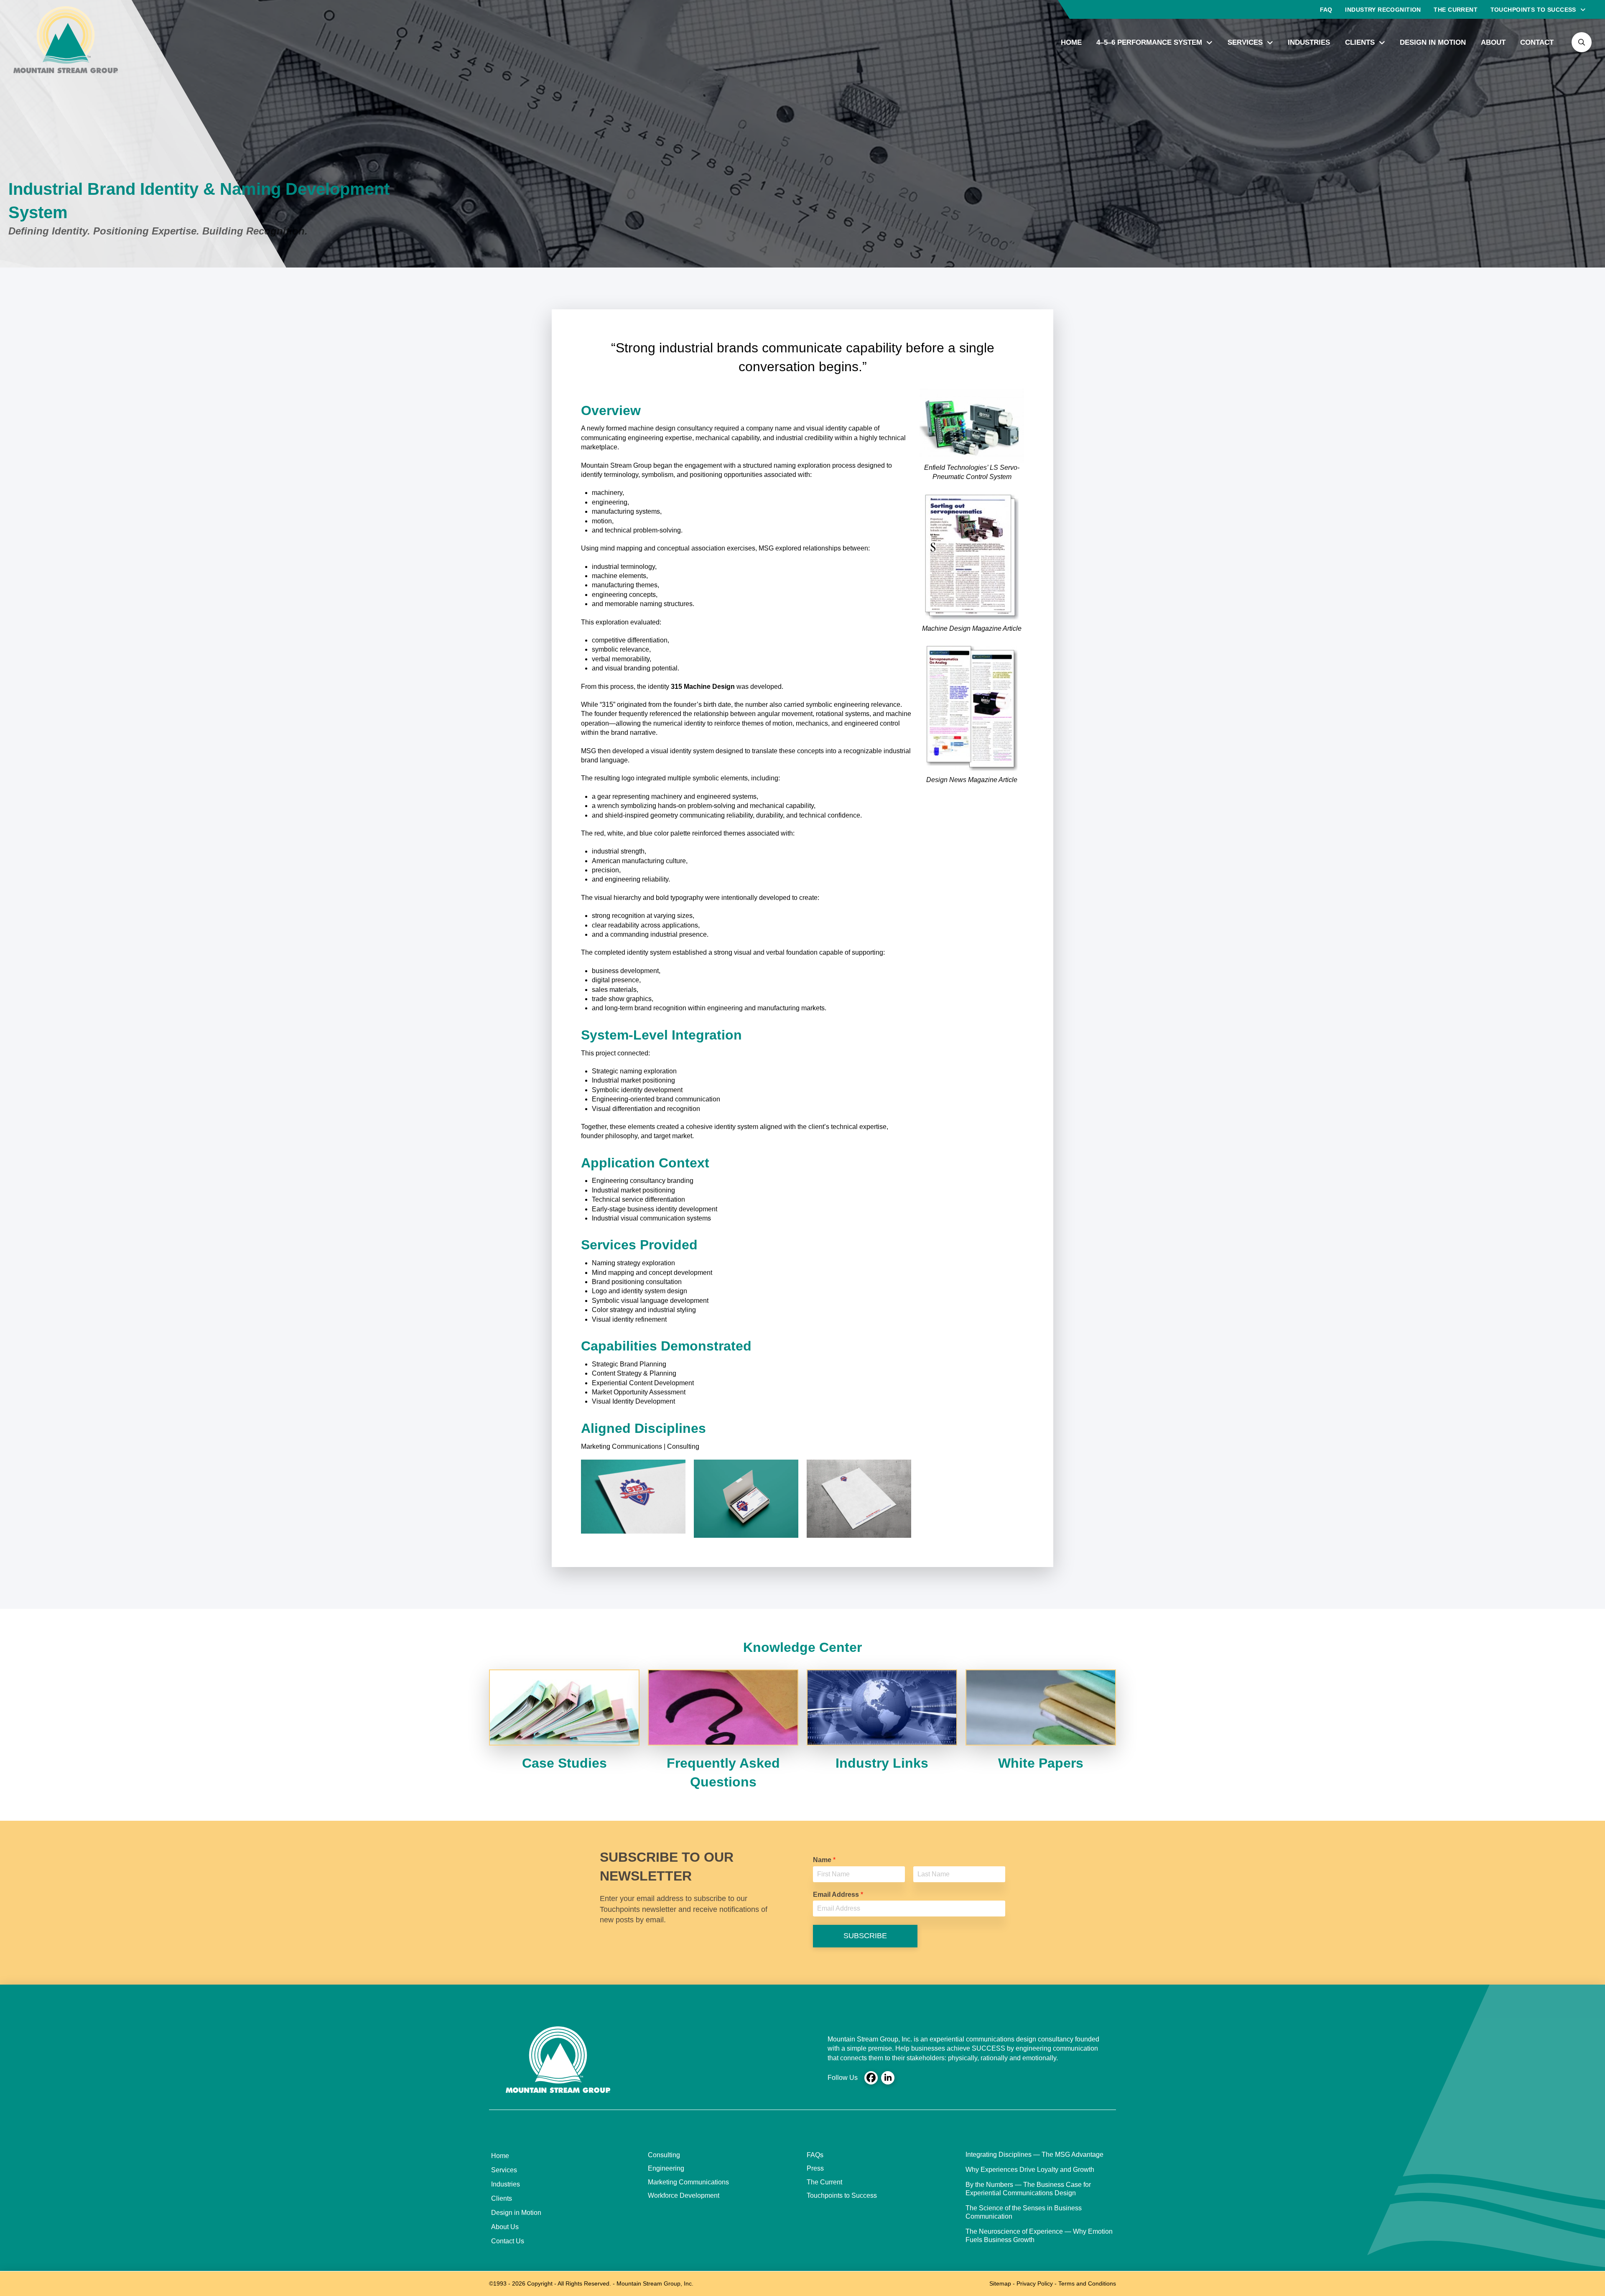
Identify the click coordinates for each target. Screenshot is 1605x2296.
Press (815, 2168)
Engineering (666, 2168)
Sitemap (1000, 2283)
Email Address (838, 1895)
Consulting (664, 2155)
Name (824, 1860)
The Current (824, 2182)
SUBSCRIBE (865, 1936)
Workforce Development (684, 2195)
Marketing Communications (688, 2182)
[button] (1582, 42)
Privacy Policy (1035, 2283)
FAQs (815, 2155)
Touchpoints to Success (842, 2195)
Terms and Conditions (1087, 2283)
